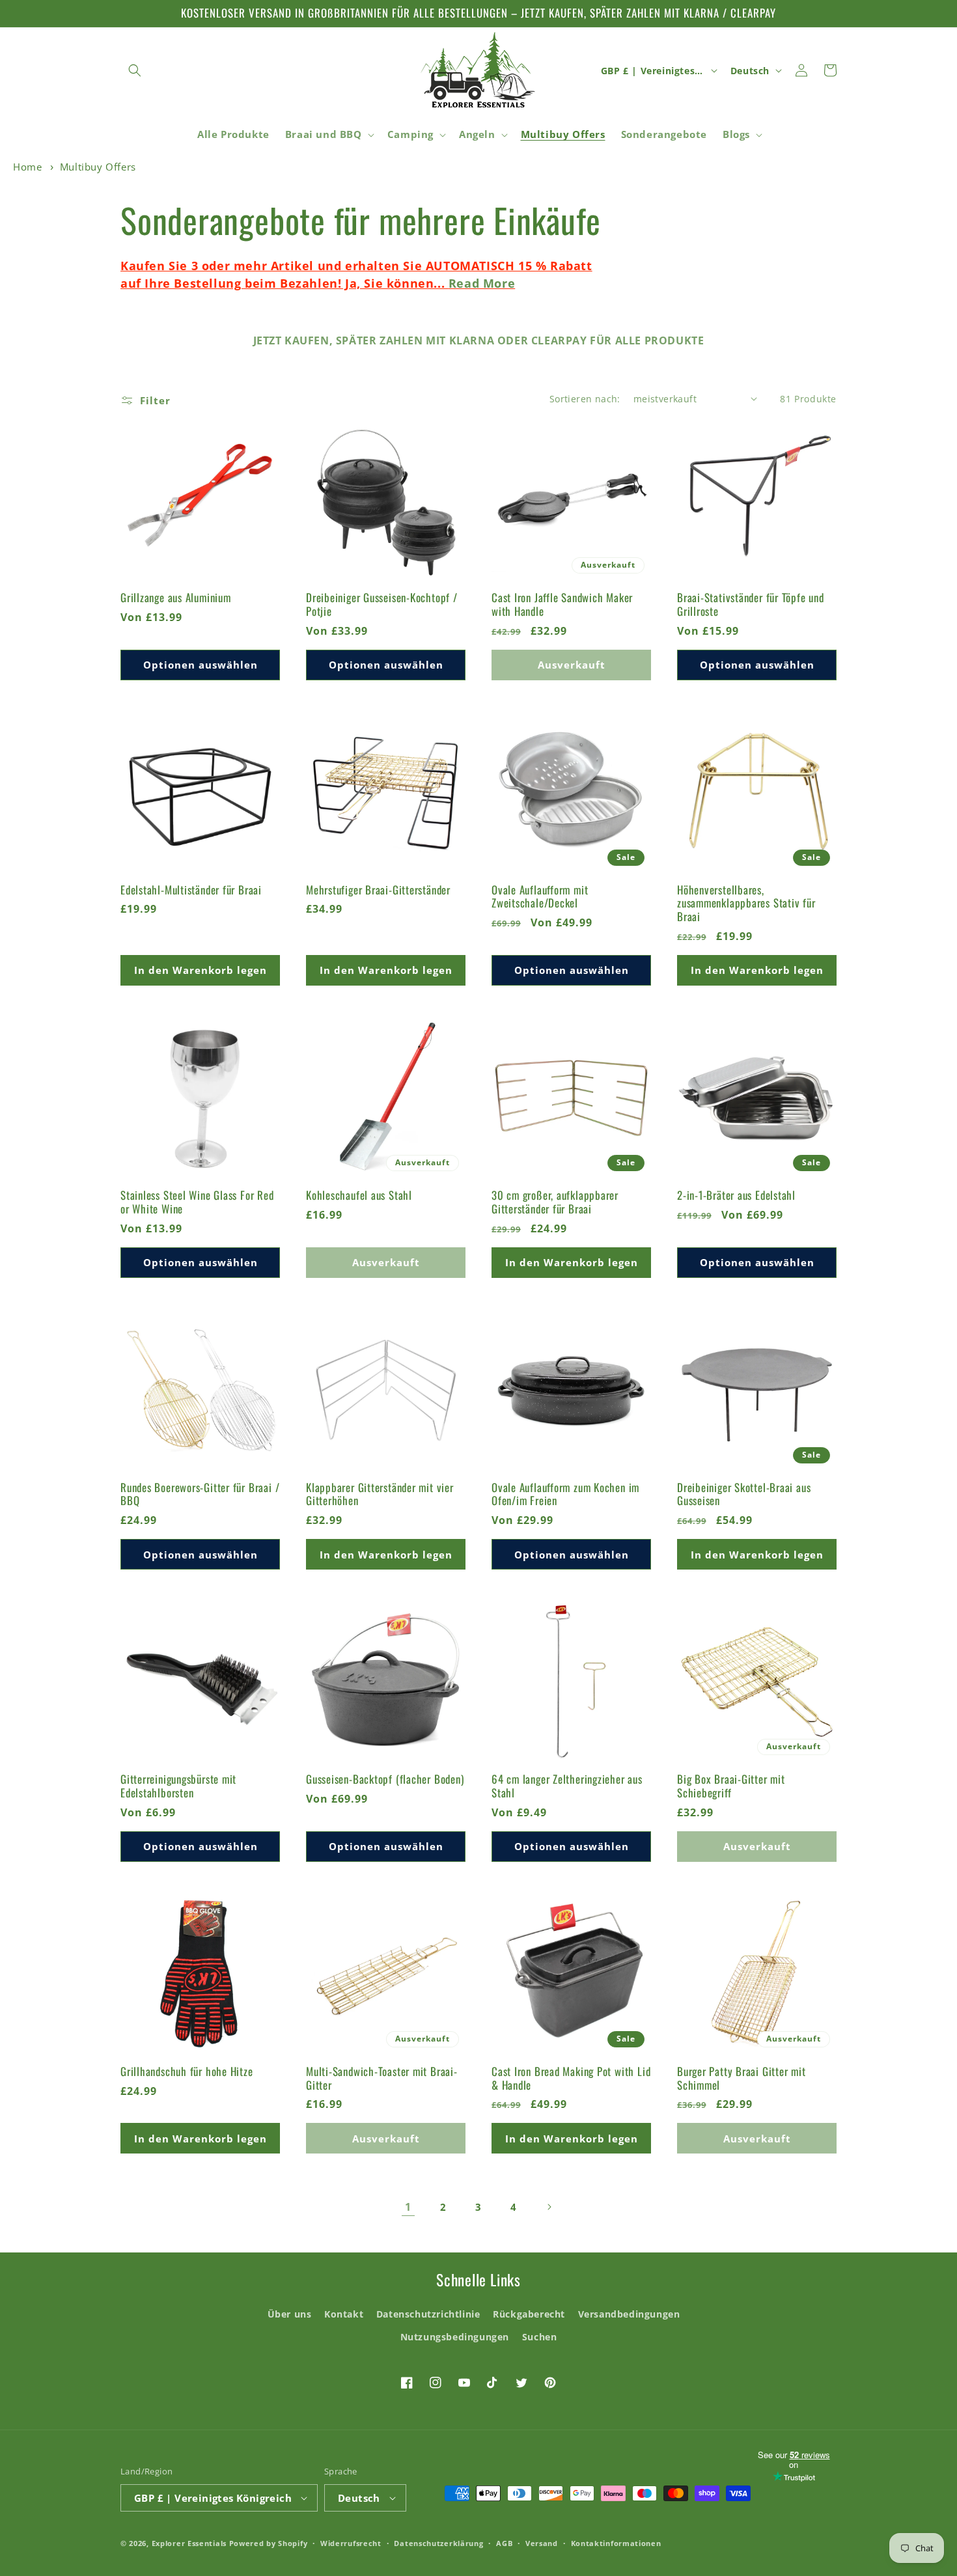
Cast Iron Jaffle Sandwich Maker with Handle (562, 605)
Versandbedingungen (629, 2314)
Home (27, 167)
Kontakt (344, 2314)
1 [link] (408, 2207)
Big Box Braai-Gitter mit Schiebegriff (731, 1786)
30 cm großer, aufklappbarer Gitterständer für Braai (555, 1202)
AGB (504, 2543)
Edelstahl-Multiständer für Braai (191, 890)
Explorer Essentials (189, 2543)
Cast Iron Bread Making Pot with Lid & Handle (571, 2079)
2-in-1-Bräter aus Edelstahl (736, 1196)
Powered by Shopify (269, 2543)
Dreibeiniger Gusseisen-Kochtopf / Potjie (382, 605)
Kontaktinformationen (616, 2543)
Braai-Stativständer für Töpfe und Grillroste (751, 605)
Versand (542, 2543)
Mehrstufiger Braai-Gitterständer (378, 890)
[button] (135, 70)
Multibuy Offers (98, 167)
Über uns (290, 2314)
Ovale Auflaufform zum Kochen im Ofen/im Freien (565, 1495)
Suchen (540, 2337)
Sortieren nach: (585, 399)
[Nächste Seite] (549, 2207)
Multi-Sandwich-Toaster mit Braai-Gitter (382, 2079)
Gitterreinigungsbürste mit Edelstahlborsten (178, 1786)
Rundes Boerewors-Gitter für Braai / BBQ (200, 1495)
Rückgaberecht (529, 2314)
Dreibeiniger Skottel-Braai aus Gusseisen (744, 1495)
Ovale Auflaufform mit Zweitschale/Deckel (540, 897)
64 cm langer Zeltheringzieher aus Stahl (567, 1786)
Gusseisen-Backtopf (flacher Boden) (385, 1780)
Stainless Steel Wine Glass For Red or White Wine (197, 1202)
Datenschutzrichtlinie (428, 2314)
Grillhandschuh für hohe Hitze (187, 2072)
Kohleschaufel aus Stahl (359, 1196)
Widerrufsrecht (351, 2543)
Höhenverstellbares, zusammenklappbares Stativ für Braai (746, 904)
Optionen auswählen (201, 665)
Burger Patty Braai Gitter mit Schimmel (742, 2079)
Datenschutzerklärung (438, 2543)
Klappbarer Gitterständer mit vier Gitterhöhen (380, 1495)
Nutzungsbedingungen (455, 2337)
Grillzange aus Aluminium (176, 598)
